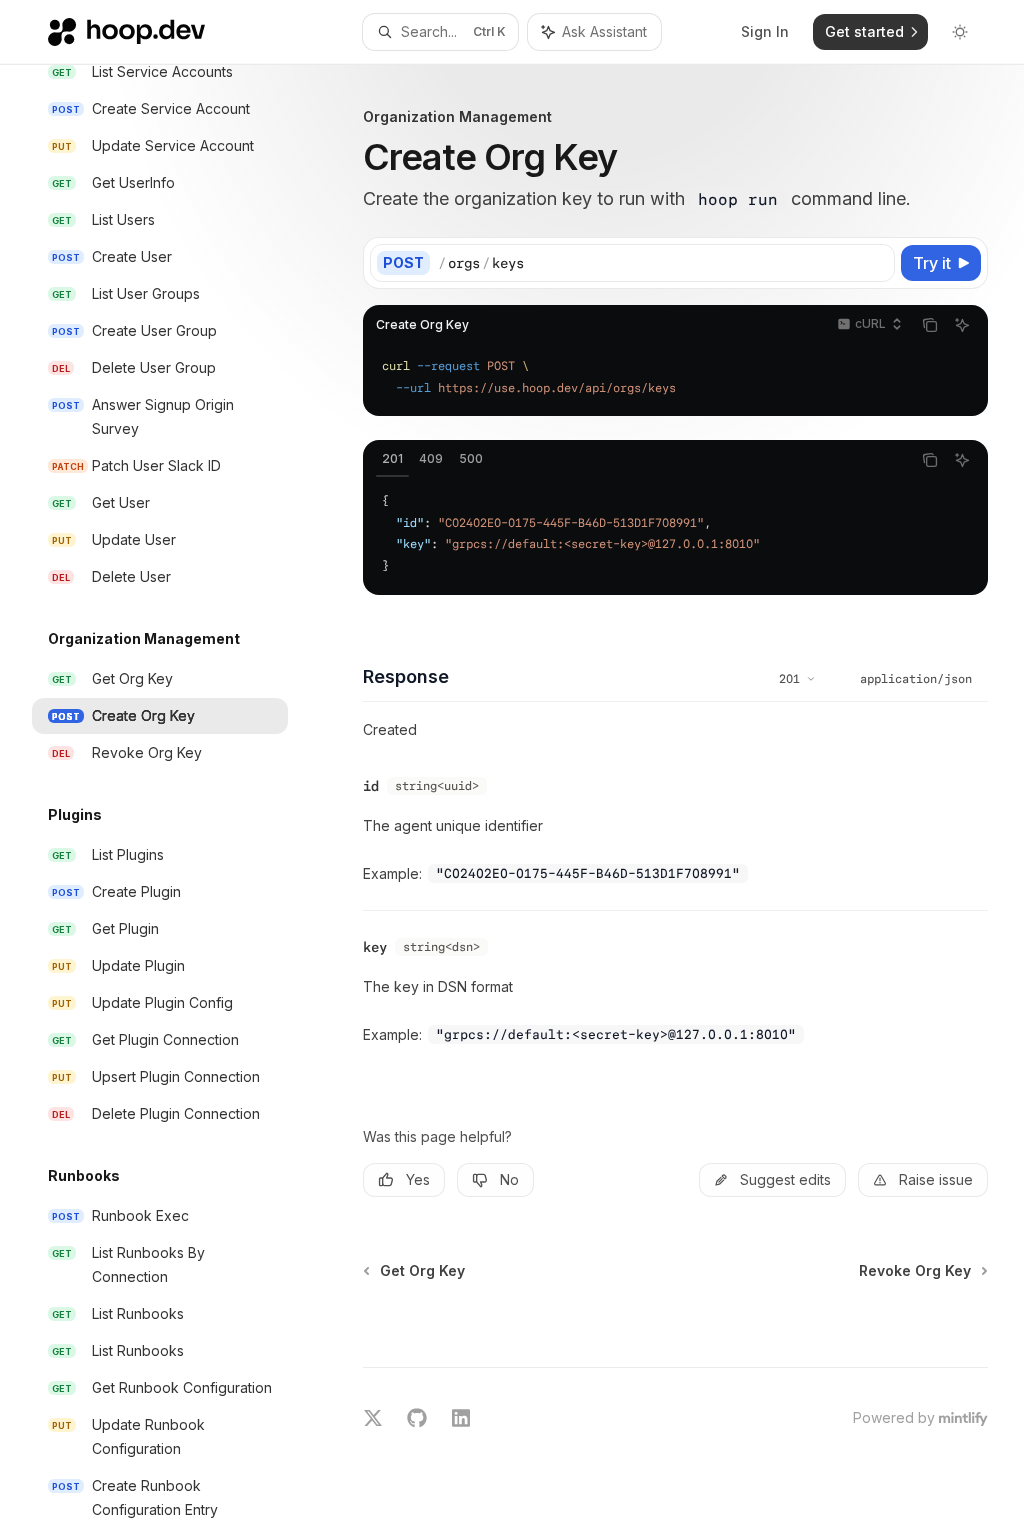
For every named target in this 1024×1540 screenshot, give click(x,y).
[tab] (392, 459)
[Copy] (876, 263)
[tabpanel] (675, 534)
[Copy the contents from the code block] (930, 325)
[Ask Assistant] (962, 325)
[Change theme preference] (960, 32)
